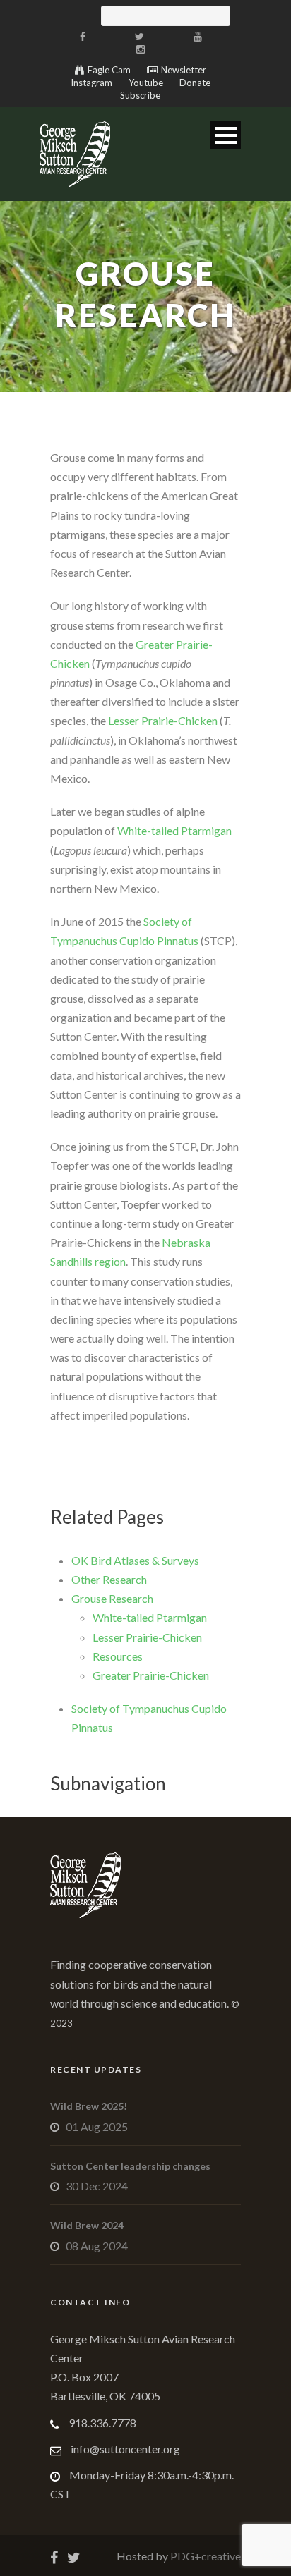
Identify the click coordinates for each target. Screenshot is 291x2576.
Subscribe (140, 95)
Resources (118, 1656)
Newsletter (184, 70)
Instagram (91, 83)
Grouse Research (112, 1598)
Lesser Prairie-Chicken (163, 720)
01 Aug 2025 (97, 2126)
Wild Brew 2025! (89, 2106)
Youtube (146, 83)
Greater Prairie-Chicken (151, 1675)
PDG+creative (204, 2556)
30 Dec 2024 (97, 2186)
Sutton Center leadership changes (130, 2166)
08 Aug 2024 (97, 2246)
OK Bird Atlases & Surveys (135, 1560)
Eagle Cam (109, 70)
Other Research (109, 1579)
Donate (195, 83)
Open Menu (226, 135)
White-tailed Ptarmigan (174, 830)
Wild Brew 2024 (87, 2225)
